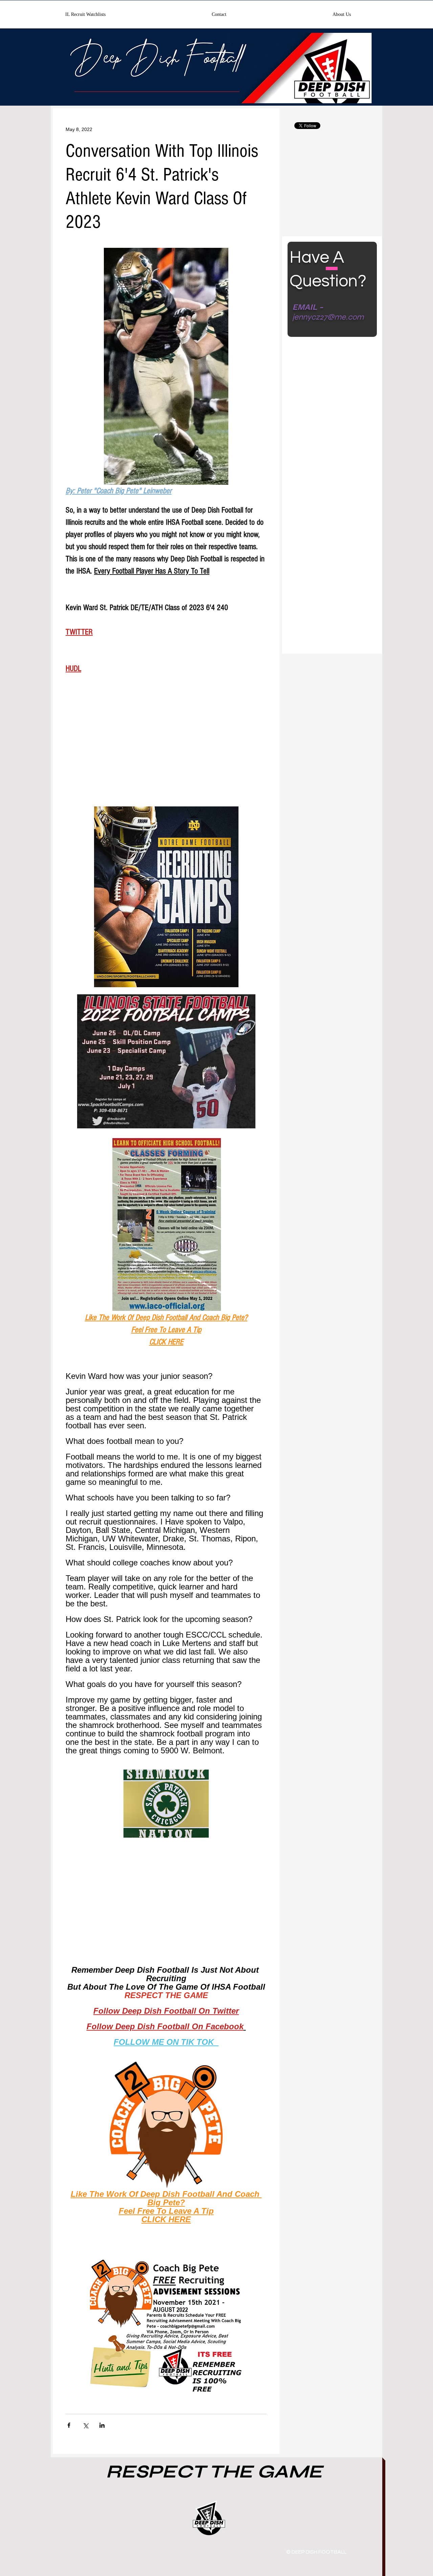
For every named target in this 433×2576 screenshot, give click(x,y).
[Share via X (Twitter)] (85, 2425)
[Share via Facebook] (69, 2425)
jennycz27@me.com (328, 317)
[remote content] (166, 749)
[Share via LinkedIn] (102, 2425)
